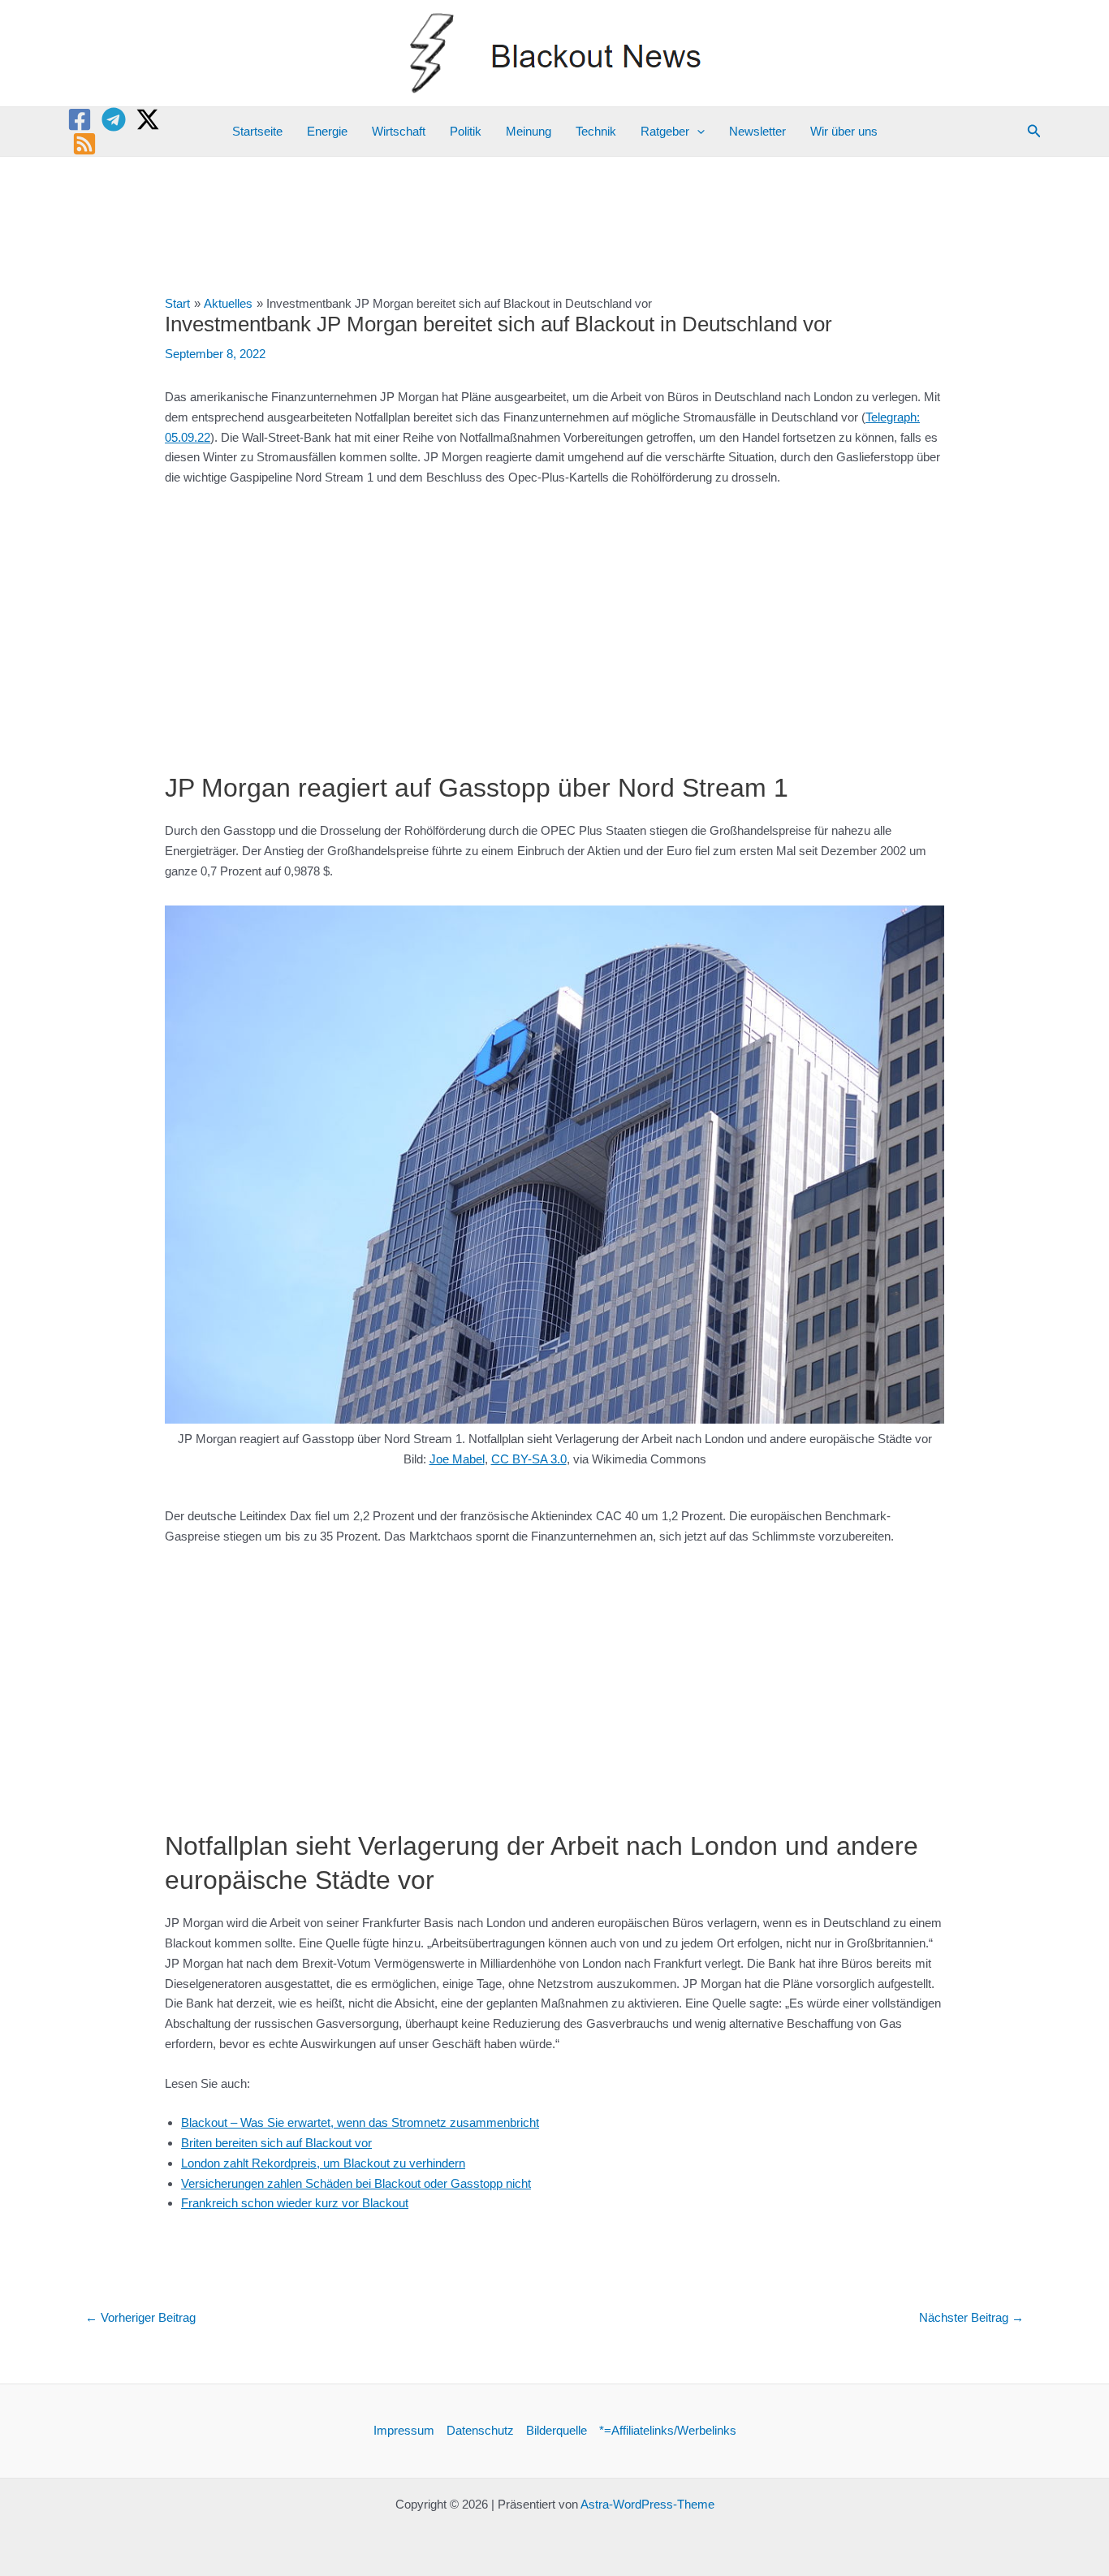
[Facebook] (80, 119)
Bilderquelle (557, 2430)
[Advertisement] (554, 621)
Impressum (404, 2430)
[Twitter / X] (148, 119)
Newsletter (757, 131)
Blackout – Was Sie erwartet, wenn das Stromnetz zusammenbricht (360, 2122)
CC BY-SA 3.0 (529, 1459)
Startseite (257, 131)
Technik (596, 131)
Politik (466, 131)
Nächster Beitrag (971, 2317)
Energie (327, 131)
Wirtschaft (399, 131)
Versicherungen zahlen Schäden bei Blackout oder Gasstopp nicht (356, 2183)
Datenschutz (480, 2430)
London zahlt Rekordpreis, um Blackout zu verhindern (323, 2163)
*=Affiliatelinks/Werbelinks (668, 2430)
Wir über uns (844, 131)
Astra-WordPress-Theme (647, 2504)
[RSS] (84, 144)
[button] (697, 132)
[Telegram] (114, 119)
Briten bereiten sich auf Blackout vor (276, 2143)
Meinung (529, 131)
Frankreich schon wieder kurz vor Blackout (295, 2203)
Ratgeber (665, 131)
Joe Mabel (457, 1459)
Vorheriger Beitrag (140, 2317)
